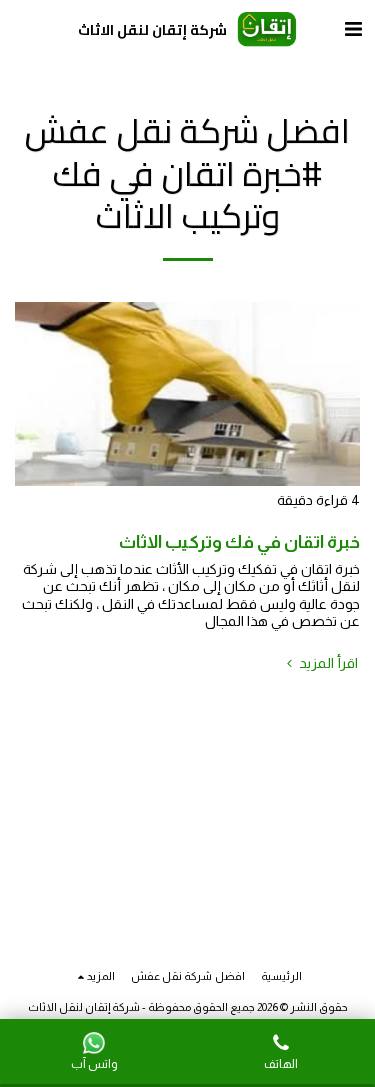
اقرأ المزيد (327, 663)
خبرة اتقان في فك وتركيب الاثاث (239, 542)
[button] (353, 29)
